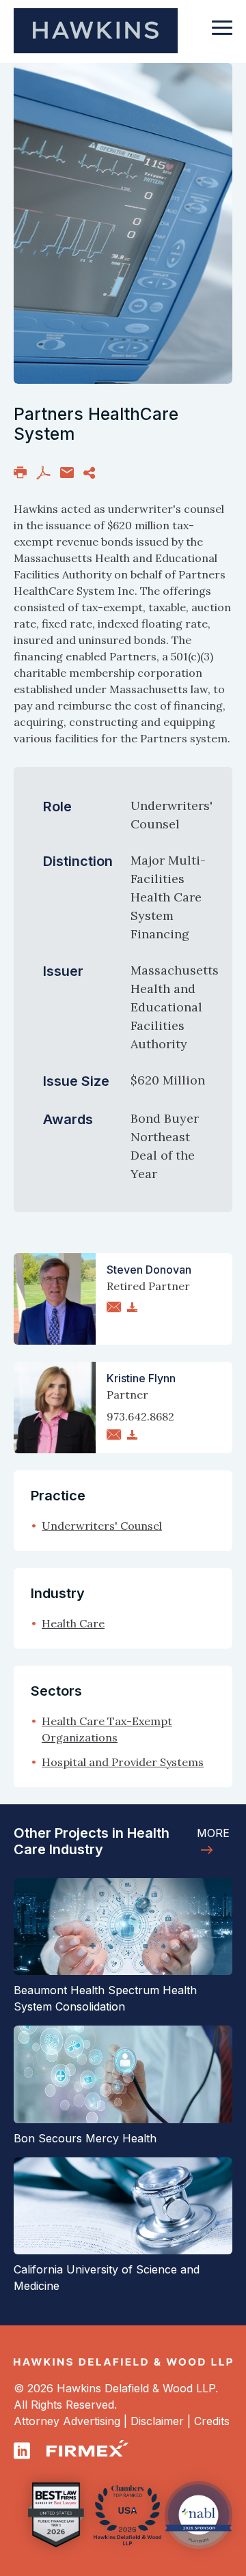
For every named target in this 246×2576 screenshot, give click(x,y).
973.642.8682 (140, 1416)
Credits (212, 2421)
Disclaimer (157, 2421)
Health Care (73, 1623)
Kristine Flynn (141, 1378)
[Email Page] (67, 472)
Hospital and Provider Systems (123, 1762)
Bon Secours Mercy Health (85, 2138)
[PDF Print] (43, 472)
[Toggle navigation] (222, 34)
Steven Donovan (149, 1270)
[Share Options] (89, 472)
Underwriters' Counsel (102, 1526)
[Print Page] (20, 472)
